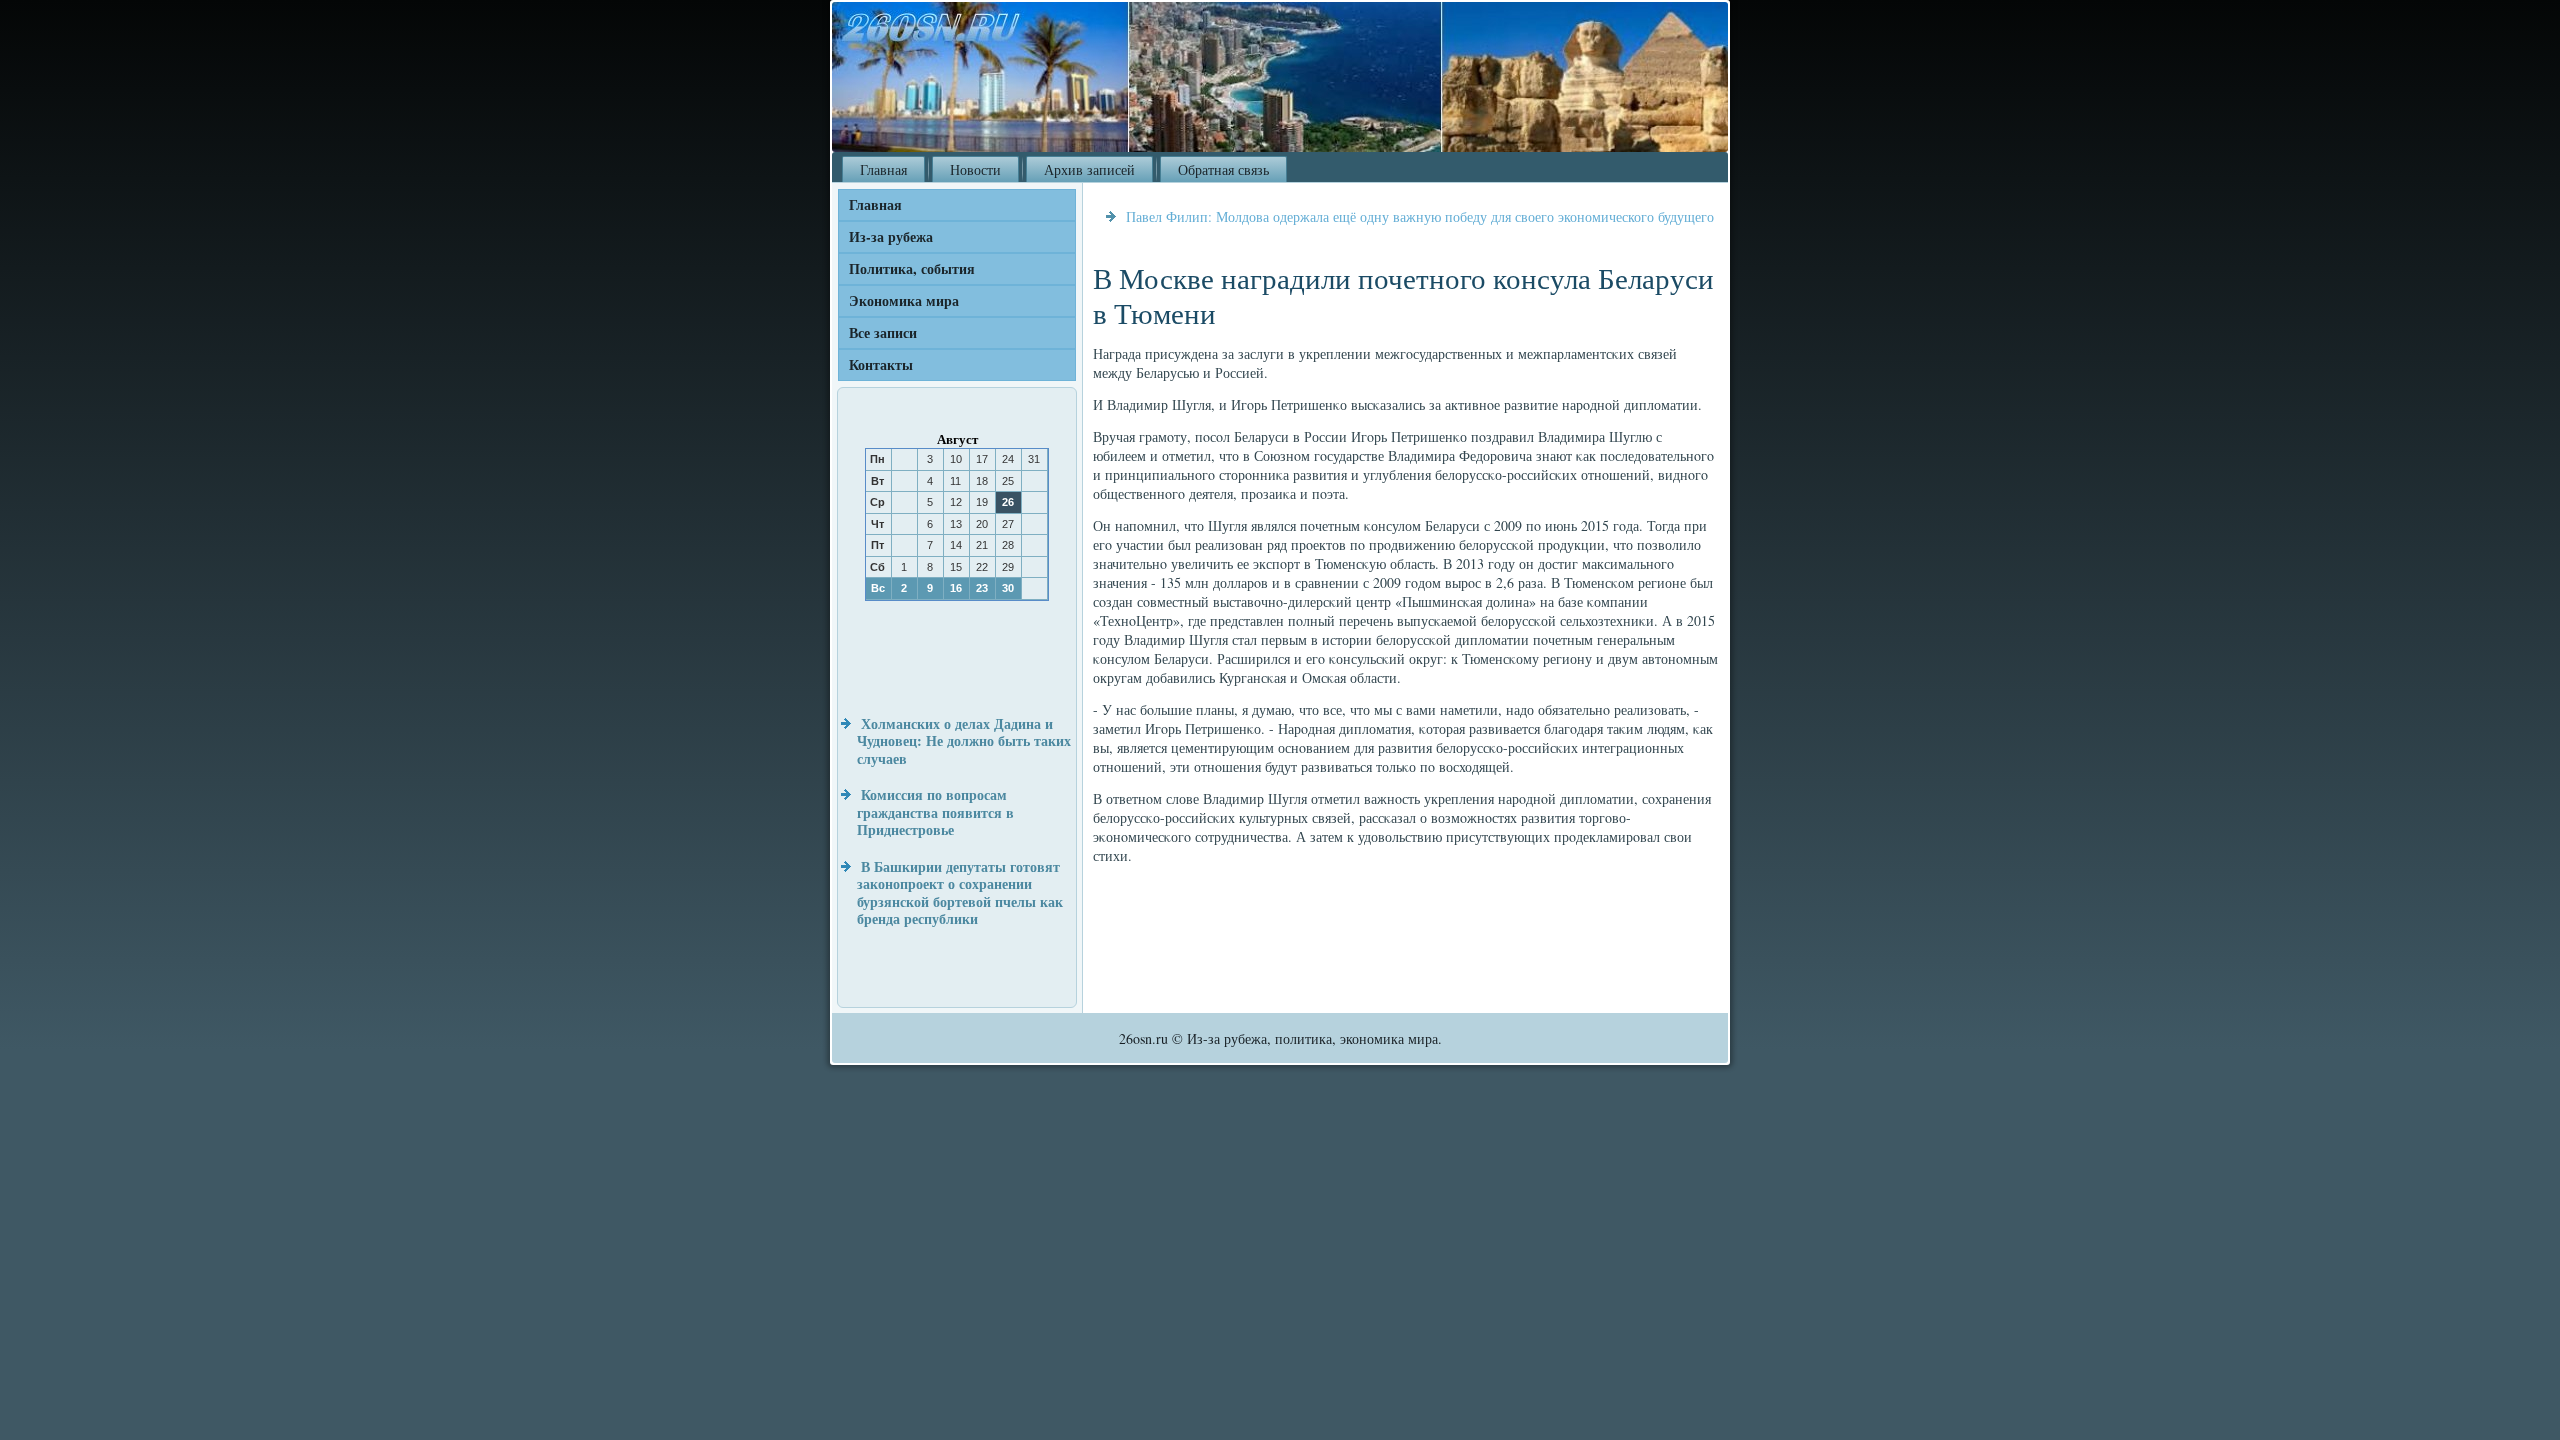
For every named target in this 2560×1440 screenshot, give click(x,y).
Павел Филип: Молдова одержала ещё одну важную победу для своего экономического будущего (1420, 216)
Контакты (881, 364)
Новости (975, 169)
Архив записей (1089, 169)
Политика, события (912, 268)
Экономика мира (904, 300)
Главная (883, 169)
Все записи (883, 332)
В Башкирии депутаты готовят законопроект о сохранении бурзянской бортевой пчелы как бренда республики (960, 893)
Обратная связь (1223, 169)
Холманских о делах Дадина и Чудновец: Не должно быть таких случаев (964, 741)
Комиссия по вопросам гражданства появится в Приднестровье (935, 812)
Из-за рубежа (891, 236)
